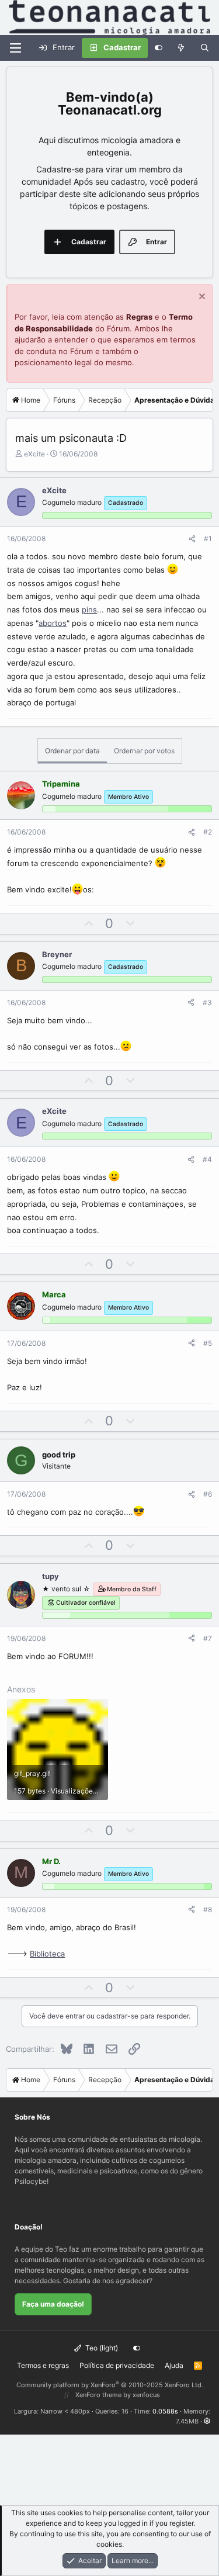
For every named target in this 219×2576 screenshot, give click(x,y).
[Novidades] (181, 48)
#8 (208, 1910)
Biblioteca (47, 1954)
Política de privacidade (117, 2365)
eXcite (34, 454)
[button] (207, 2421)
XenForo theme (98, 2395)
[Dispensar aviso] (201, 298)
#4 (207, 1159)
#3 (207, 1003)
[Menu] (15, 48)
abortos (53, 623)
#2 (208, 832)
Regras (139, 317)
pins (89, 610)
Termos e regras (43, 2365)
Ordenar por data (72, 751)
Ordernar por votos (144, 751)
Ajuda (174, 2365)
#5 (208, 1343)
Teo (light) (101, 2348)
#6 (208, 1494)
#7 (208, 1638)
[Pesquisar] (205, 48)
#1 (208, 539)
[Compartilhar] (192, 539)
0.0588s (165, 2411)
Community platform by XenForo (110, 2385)
